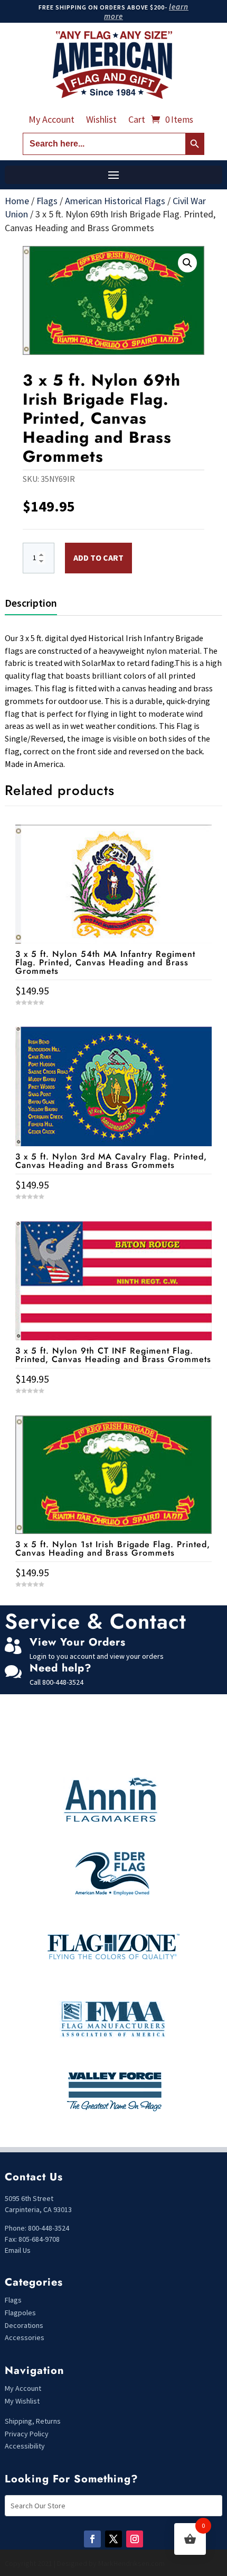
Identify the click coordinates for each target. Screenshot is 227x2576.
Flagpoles (21, 2313)
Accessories (25, 2337)
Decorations (24, 2325)
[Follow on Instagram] (135, 2539)
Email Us (18, 2250)
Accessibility (25, 2446)
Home (17, 201)
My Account (51, 121)
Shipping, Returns (33, 2421)
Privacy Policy (27, 2434)
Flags (47, 201)
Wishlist (101, 121)
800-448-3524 (63, 1682)
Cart (137, 121)
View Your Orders (78, 1642)
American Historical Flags (115, 201)
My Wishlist (22, 2401)
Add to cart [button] (113, 1604)
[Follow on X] (113, 2539)
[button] (187, 263)
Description (31, 603)
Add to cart (98, 558)
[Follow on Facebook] (92, 2539)
